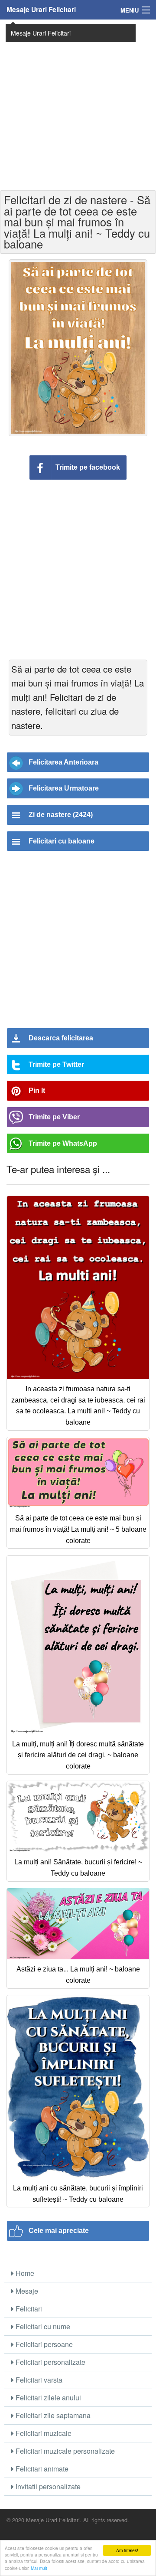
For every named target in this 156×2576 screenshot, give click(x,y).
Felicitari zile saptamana (52, 2415)
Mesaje (26, 2291)
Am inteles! (127, 2550)
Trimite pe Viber (54, 1117)
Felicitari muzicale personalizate (64, 2451)
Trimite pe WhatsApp (63, 1143)
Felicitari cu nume (42, 2326)
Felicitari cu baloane (62, 841)
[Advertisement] (78, 104)
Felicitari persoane (43, 2344)
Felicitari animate (41, 2469)
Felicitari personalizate (50, 2362)
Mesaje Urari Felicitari (41, 10)
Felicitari (28, 2309)
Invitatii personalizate (47, 2486)
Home (24, 2273)
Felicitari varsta (38, 2380)
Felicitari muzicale (43, 2433)
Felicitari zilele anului (47, 2398)
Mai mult (39, 2568)
